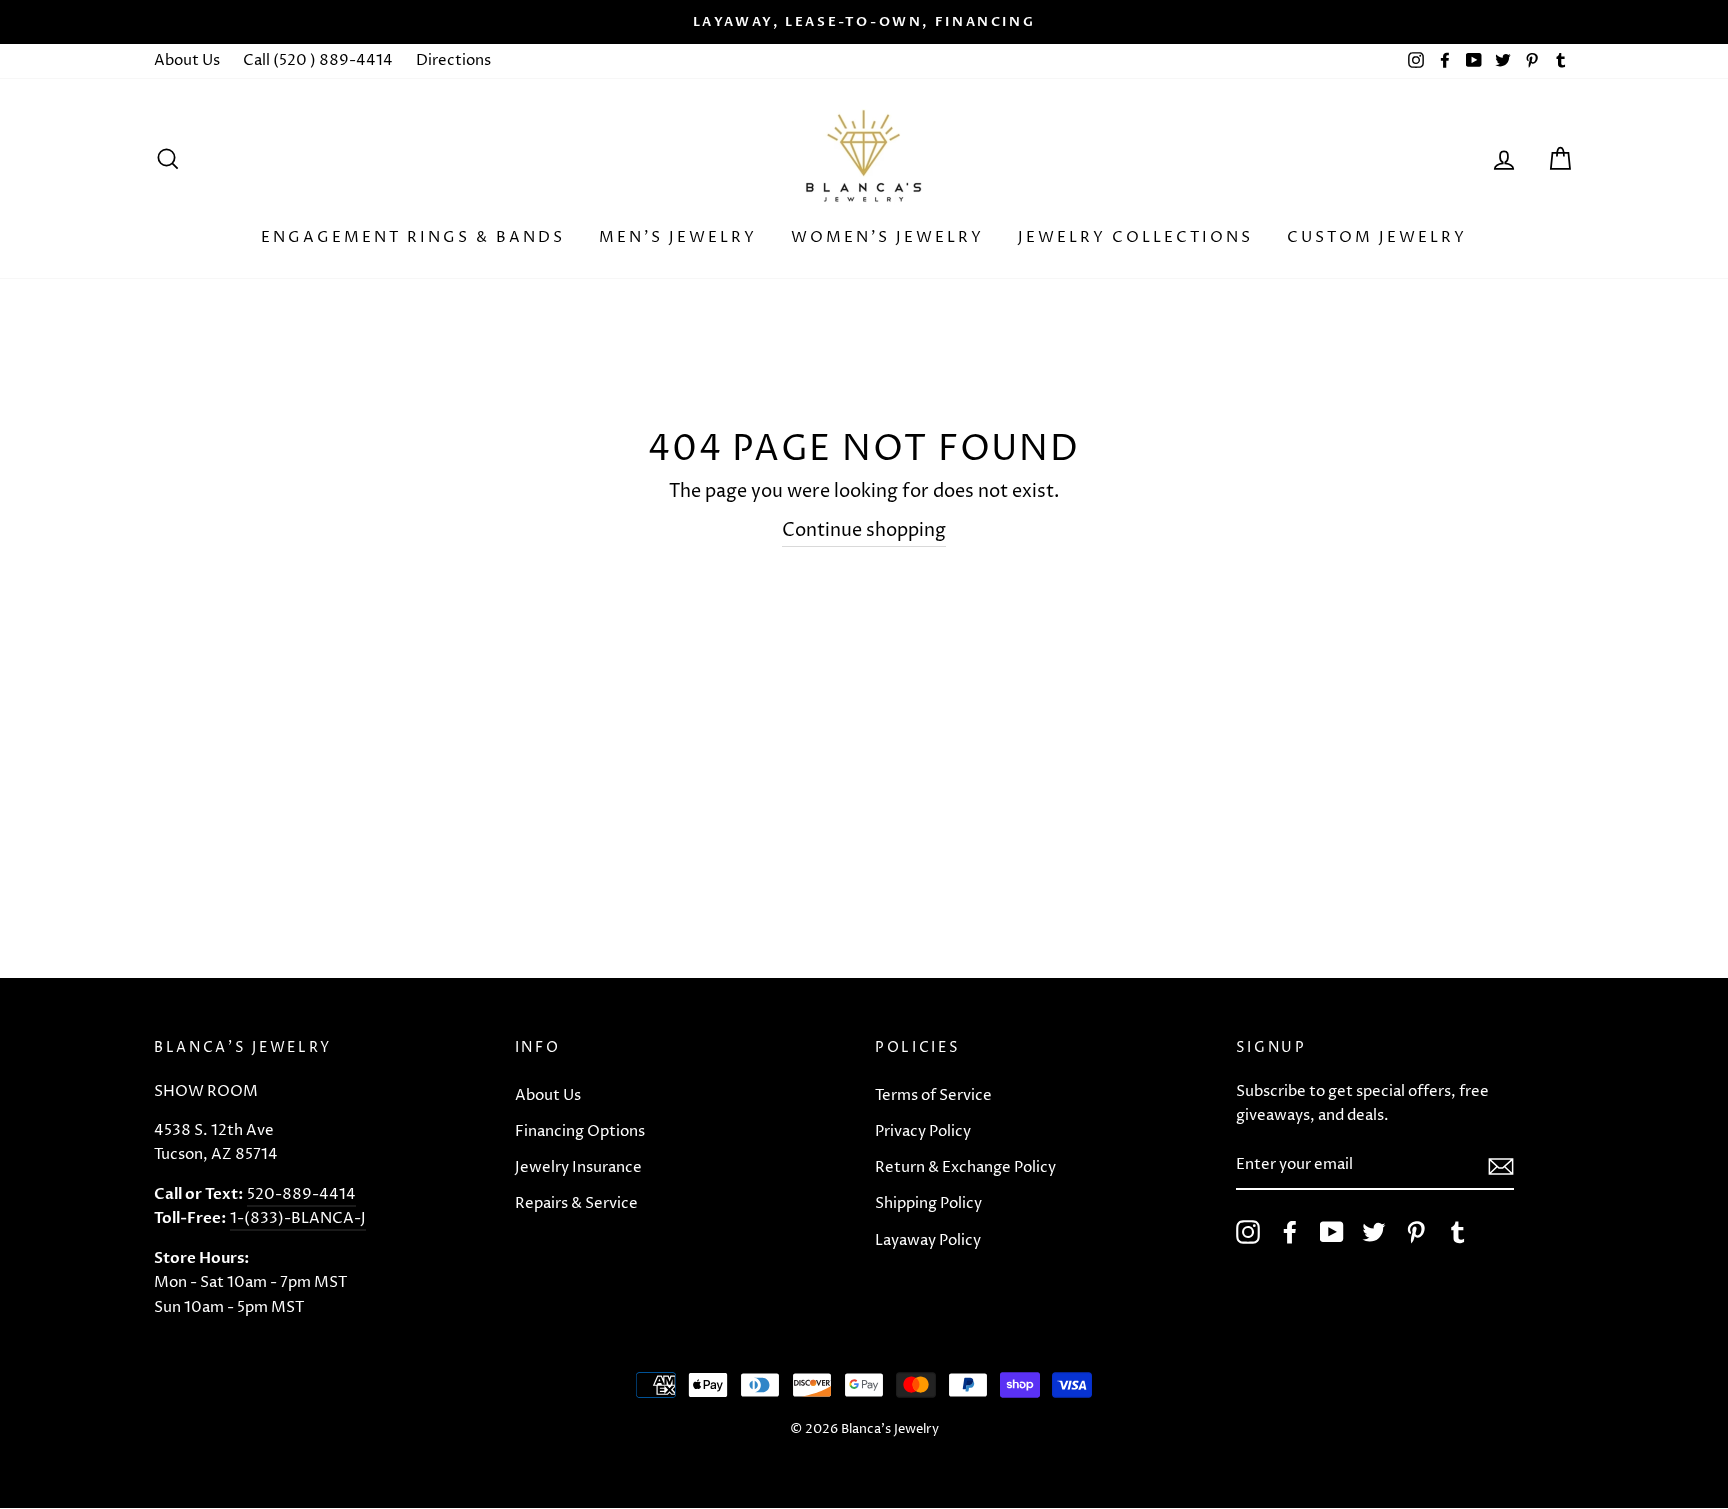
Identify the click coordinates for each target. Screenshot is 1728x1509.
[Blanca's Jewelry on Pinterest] (1416, 1232)
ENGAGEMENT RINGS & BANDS (413, 237)
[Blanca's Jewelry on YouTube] (1332, 1232)
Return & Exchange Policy (965, 1167)
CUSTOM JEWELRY (1377, 237)
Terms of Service (933, 1095)
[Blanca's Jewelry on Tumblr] (1458, 1232)
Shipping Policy (928, 1203)
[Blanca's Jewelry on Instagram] (1248, 1232)
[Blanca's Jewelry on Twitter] (1374, 1232)
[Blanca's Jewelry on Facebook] (1290, 1232)
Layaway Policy (928, 1240)
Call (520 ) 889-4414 (318, 60)
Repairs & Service (576, 1203)
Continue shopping (864, 530)
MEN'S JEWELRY (678, 237)
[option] (864, 22)
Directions (453, 60)
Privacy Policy (923, 1131)
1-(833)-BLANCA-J (298, 1218)
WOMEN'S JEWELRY (887, 237)
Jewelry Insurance (578, 1167)
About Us (187, 60)
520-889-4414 (301, 1194)
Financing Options (580, 1131)
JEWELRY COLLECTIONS (1135, 237)
